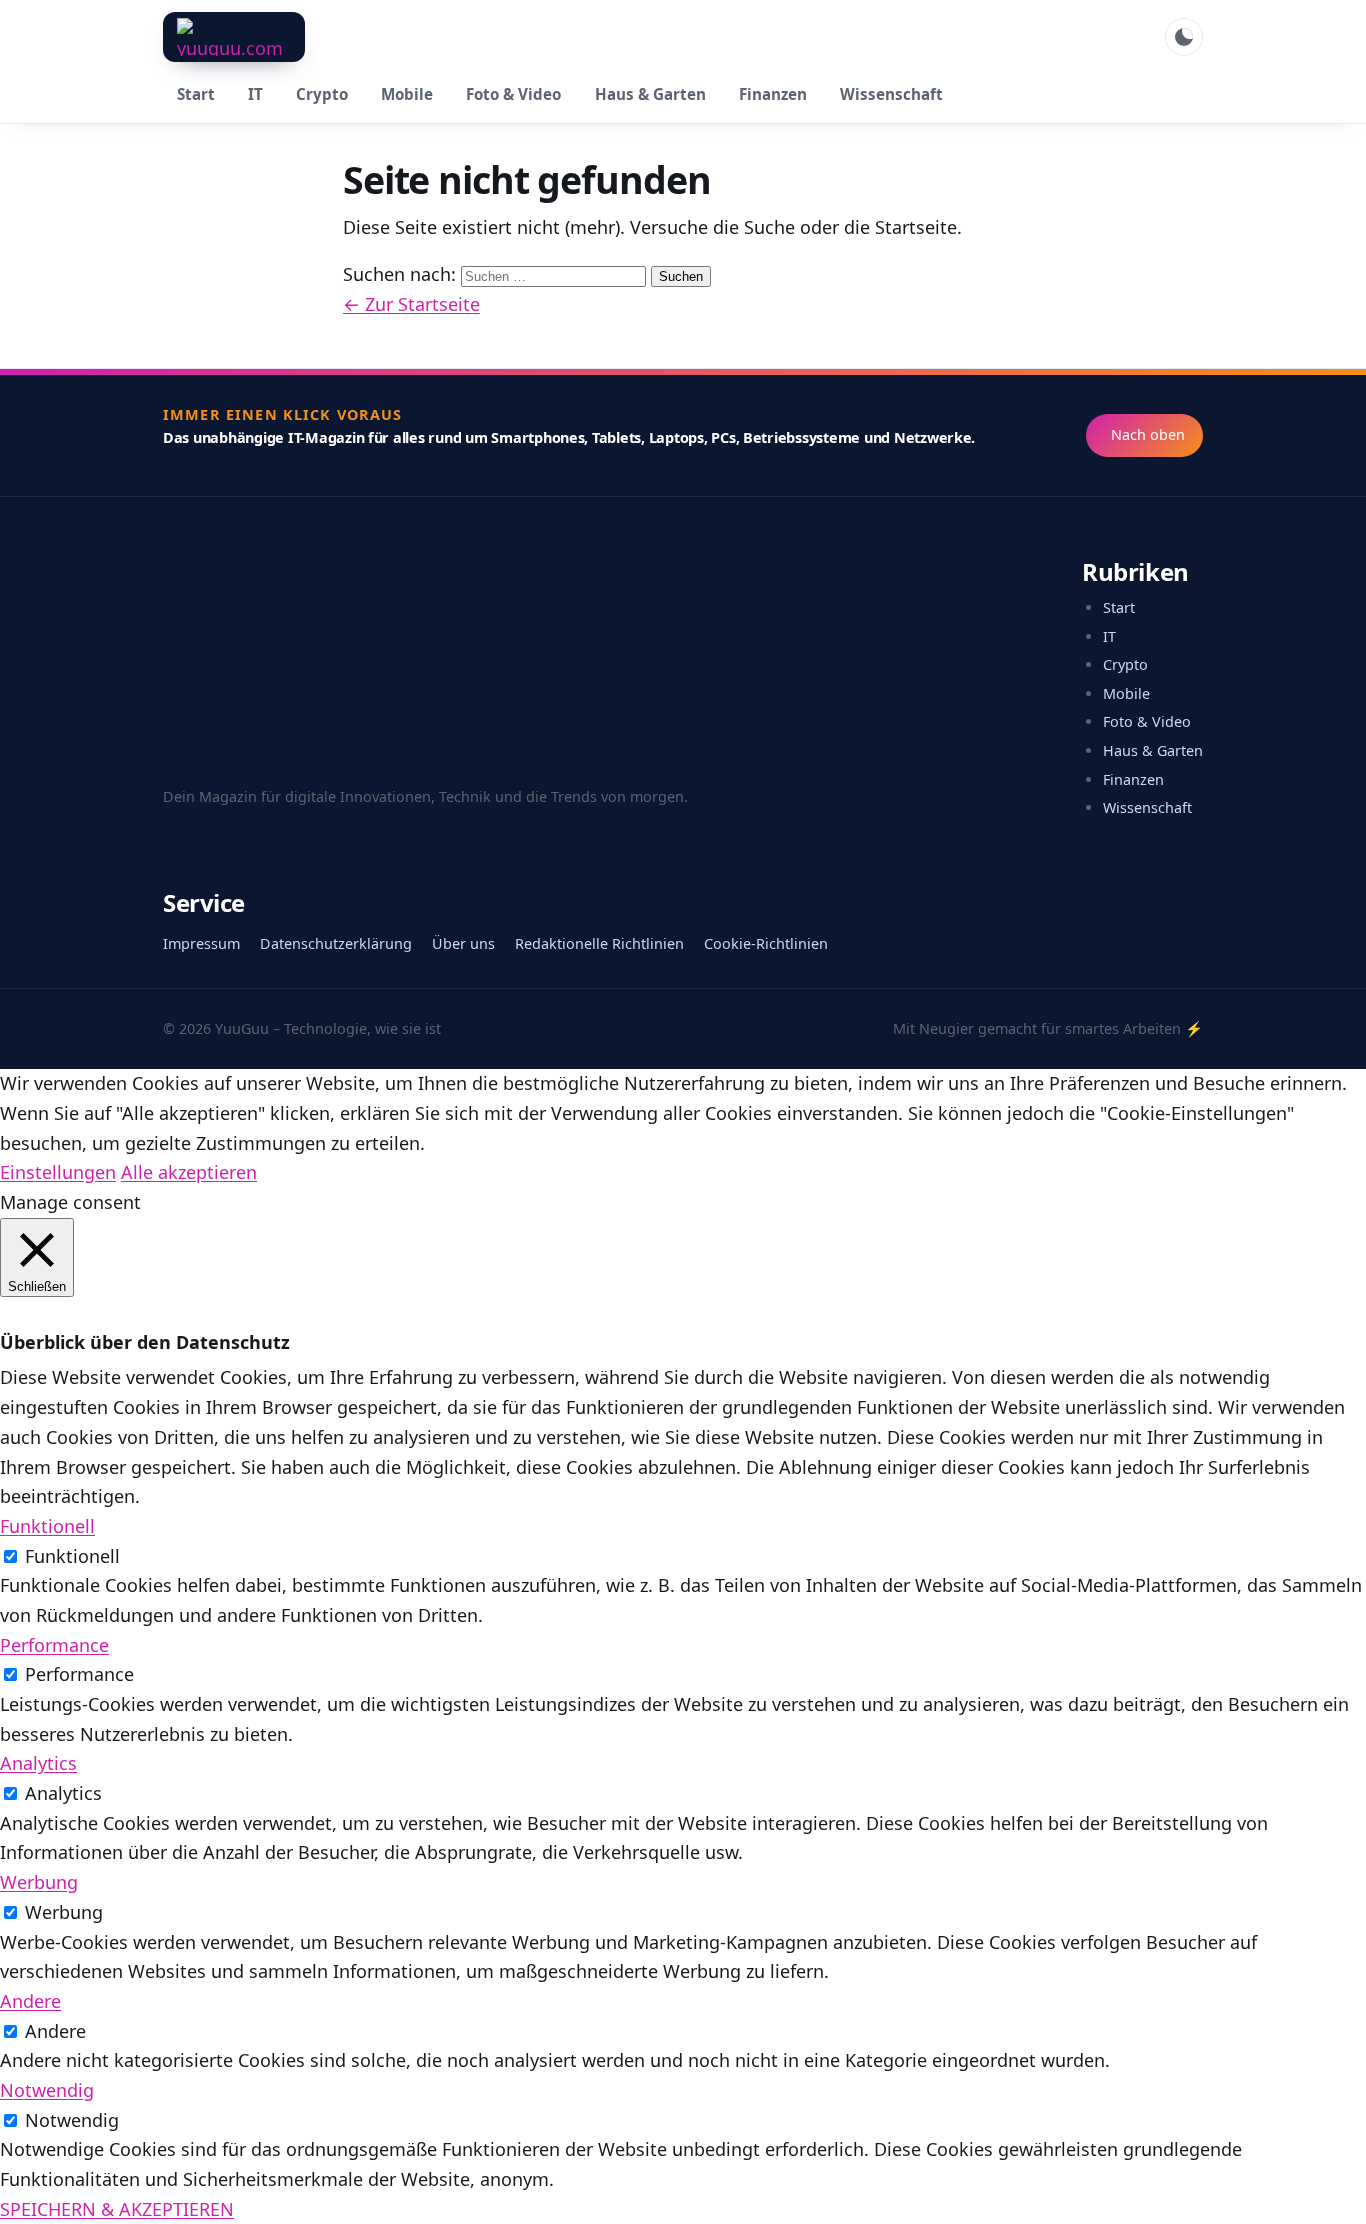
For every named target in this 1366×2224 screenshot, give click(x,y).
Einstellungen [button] (58, 1172)
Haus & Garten (650, 94)
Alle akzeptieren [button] (189, 1172)
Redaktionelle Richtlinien (599, 943)
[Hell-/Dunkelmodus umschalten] (1184, 37)
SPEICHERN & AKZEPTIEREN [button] (117, 2209)
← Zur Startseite (411, 304)
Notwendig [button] (47, 2090)
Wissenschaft (891, 94)
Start (196, 94)
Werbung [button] (39, 1882)
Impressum (201, 943)
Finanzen (773, 94)
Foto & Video (513, 94)
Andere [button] (30, 2001)
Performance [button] (54, 1645)
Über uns (463, 943)
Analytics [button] (38, 1763)
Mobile (407, 94)
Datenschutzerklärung (336, 943)
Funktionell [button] (47, 1526)
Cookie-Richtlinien (766, 943)
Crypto (322, 94)
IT (255, 94)
